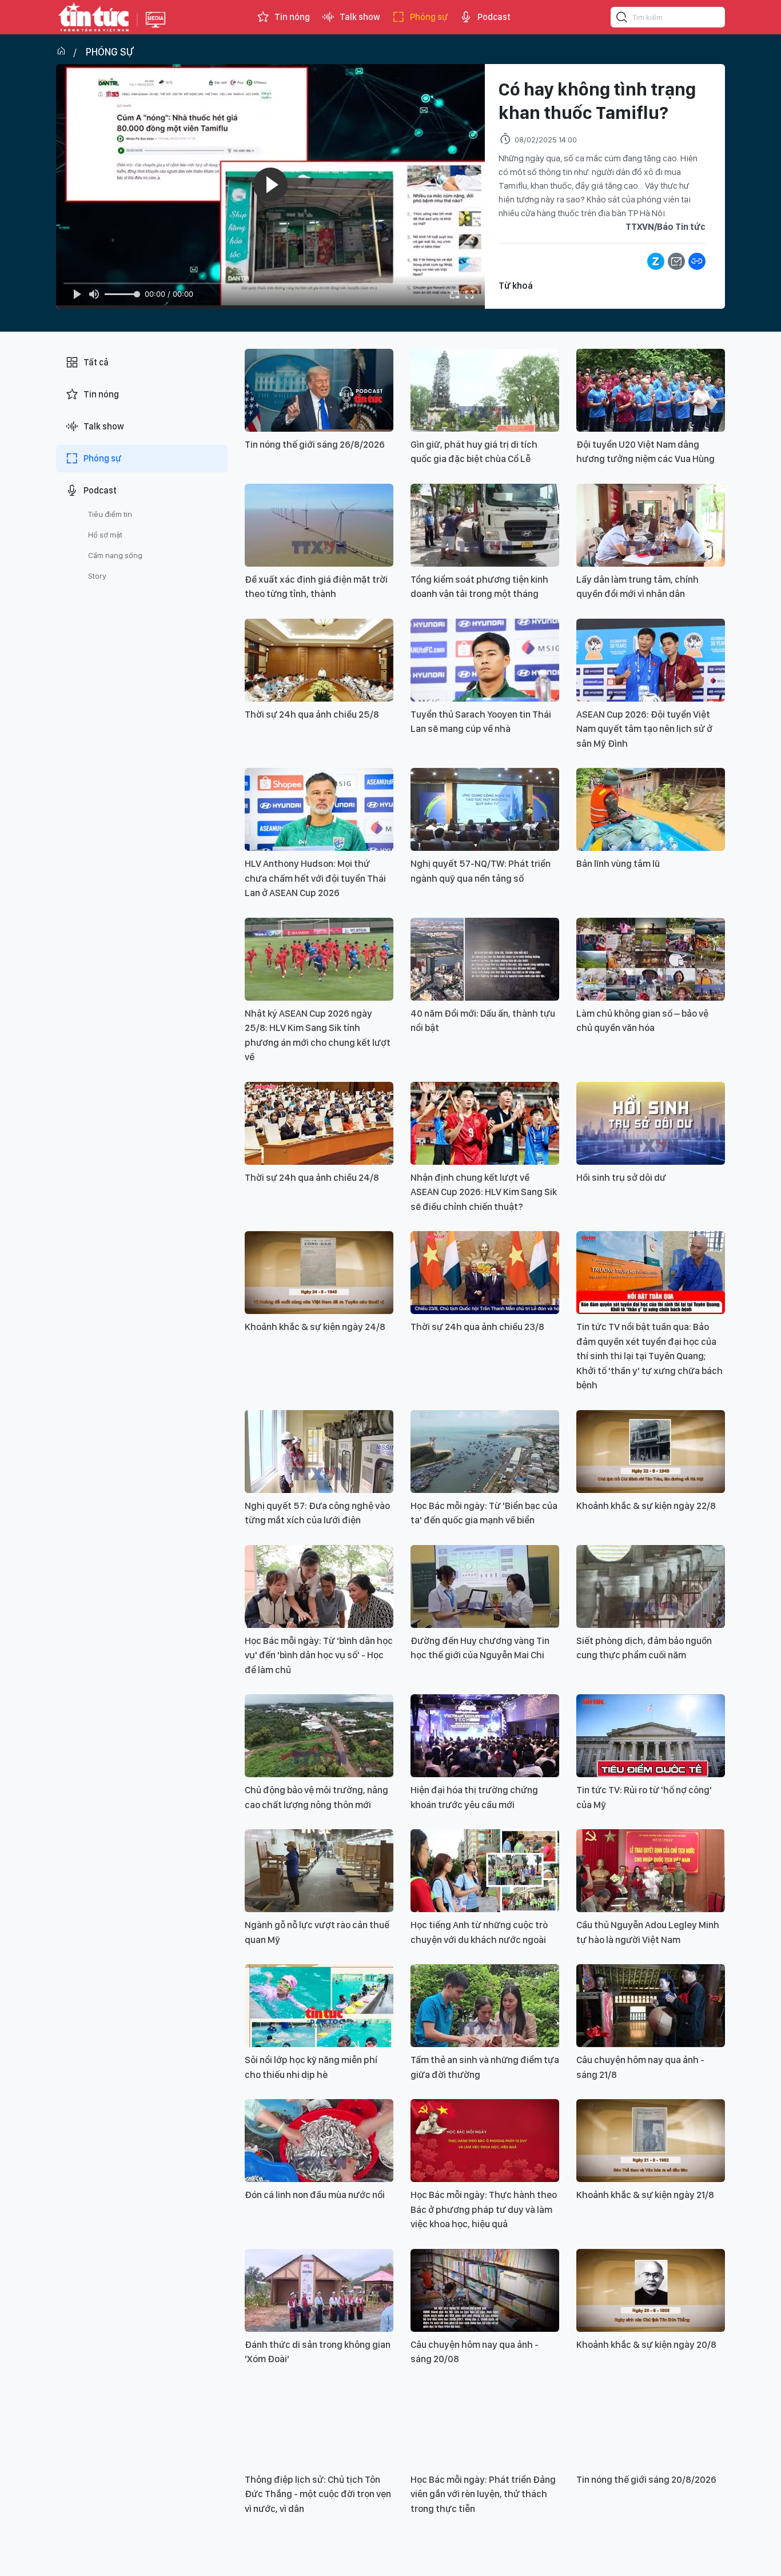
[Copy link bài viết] (697, 261)
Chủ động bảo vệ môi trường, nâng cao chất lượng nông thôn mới (316, 1797)
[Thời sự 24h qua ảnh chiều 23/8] (485, 1273)
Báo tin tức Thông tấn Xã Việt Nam (156, 29)
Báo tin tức (94, 17)
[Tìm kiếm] (622, 19)
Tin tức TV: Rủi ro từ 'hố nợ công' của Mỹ (644, 1797)
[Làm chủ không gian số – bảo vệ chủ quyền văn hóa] (651, 959)
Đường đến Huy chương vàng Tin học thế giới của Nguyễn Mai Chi (480, 1648)
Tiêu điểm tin (110, 514)
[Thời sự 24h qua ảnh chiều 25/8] (319, 660)
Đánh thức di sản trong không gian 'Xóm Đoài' (318, 2352)
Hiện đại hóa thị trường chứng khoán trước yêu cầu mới (474, 1797)
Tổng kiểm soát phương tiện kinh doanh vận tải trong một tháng (479, 587)
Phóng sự (429, 17)
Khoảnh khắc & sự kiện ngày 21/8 (645, 2195)
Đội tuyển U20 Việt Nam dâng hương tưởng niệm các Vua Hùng (645, 452)
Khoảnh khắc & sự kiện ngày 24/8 (315, 1327)
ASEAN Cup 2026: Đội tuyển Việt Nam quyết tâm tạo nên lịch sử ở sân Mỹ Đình (644, 729)
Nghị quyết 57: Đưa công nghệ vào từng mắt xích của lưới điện (317, 1513)
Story (97, 576)
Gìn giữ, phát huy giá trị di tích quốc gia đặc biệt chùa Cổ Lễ (474, 452)
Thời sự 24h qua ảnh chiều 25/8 (312, 714)
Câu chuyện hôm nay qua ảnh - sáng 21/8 (640, 2067)
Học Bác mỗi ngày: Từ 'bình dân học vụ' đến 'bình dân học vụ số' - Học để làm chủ (319, 1655)
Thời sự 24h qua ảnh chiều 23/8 (477, 1327)
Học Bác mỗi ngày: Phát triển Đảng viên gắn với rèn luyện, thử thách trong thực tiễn (483, 2494)
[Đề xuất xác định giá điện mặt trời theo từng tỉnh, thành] (319, 525)
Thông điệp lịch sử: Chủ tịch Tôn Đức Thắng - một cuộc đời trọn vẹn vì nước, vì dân (318, 2494)
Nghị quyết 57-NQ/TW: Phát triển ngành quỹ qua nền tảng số (481, 871)
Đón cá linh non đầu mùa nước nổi (315, 2195)
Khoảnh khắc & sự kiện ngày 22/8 (646, 1506)
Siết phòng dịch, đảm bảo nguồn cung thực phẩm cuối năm (644, 1648)
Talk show (360, 17)
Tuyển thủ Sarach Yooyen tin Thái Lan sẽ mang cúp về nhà (481, 722)
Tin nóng (292, 17)
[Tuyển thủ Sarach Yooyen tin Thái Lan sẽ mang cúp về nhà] (485, 660)
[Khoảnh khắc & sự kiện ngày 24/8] (319, 1273)
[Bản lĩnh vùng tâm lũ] (651, 809)
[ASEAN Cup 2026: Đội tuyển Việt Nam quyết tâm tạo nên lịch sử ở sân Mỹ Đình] (651, 660)
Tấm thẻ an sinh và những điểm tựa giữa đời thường (485, 2067)
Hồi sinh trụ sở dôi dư (621, 1177)
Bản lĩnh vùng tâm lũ (618, 863)
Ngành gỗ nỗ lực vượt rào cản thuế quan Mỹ (317, 1932)
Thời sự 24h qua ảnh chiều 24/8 (312, 1177)
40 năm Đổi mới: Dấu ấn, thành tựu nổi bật (483, 1021)
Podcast (494, 17)
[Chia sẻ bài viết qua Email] (676, 261)
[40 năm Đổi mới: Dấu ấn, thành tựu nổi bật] (485, 959)
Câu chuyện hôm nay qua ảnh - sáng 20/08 (475, 2352)
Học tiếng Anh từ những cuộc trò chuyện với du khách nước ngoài (479, 1932)
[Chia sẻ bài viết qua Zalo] (656, 261)
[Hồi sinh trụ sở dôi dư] (651, 1123)
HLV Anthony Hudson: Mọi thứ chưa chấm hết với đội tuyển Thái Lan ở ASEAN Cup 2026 (315, 878)
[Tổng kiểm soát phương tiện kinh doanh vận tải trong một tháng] (485, 525)
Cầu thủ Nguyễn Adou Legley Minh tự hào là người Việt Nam (648, 1932)
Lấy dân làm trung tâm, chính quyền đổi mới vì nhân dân (637, 587)
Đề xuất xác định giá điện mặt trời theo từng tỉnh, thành (316, 587)
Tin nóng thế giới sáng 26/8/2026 (315, 444)
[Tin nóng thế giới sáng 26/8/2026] (319, 390)
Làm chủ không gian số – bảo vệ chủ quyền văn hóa (642, 1021)
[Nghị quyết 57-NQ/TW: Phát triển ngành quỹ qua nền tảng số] (485, 809)
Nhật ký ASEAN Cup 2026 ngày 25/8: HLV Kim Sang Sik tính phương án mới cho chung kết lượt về (318, 1035)
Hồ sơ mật (105, 535)
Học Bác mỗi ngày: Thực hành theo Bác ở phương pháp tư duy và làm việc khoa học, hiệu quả (484, 2209)
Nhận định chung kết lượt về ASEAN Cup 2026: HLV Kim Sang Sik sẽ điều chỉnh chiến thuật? (484, 1192)
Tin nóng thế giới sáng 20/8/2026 (646, 2479)
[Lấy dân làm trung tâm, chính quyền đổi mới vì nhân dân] (651, 525)
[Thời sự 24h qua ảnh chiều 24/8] (319, 1123)
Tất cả (96, 362)
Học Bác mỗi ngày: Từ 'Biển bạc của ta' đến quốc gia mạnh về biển (484, 1513)
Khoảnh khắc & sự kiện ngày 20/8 (646, 2344)
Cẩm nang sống (115, 555)
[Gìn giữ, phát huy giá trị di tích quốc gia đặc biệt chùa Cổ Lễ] (485, 390)
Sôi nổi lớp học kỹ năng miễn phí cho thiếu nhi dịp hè (311, 2067)
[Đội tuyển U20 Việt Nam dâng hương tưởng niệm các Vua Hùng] (651, 390)
